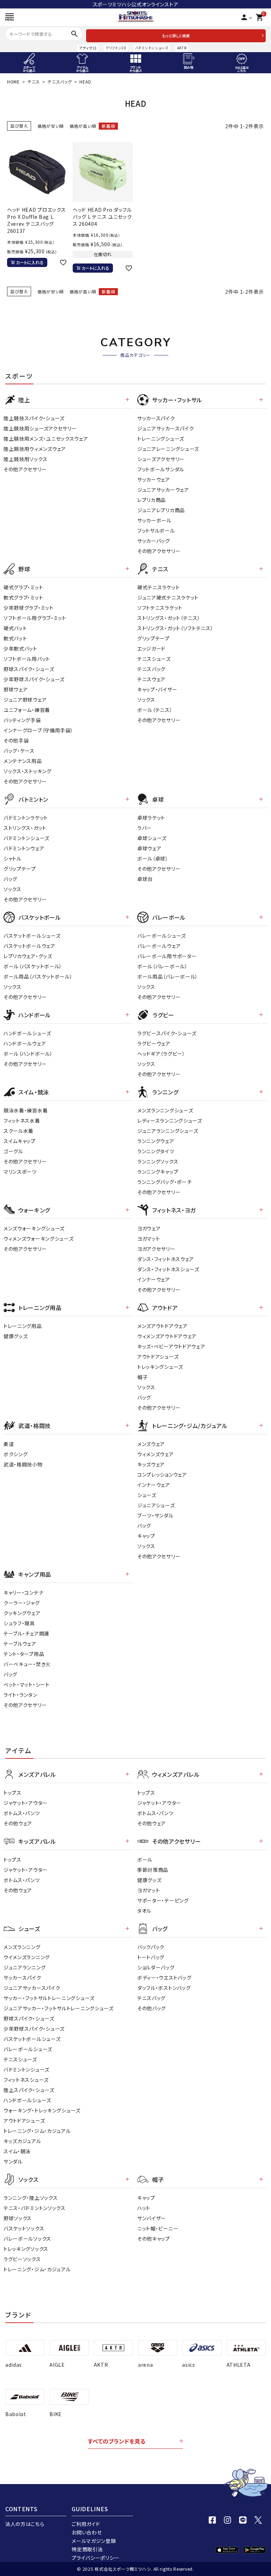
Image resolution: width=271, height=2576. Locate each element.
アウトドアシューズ (158, 1357)
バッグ (10, 879)
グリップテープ (153, 638)
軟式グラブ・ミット (23, 597)
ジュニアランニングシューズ (168, 1131)
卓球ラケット (151, 818)
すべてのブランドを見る (117, 2441)
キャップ (146, 1536)
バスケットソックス (24, 2228)
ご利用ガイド (86, 2524)
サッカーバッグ (154, 541)
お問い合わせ (87, 2532)
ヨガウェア (149, 1228)
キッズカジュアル (22, 2141)
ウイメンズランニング (27, 1957)
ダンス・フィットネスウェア (166, 1259)
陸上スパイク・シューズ (29, 2090)
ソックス (146, 700)
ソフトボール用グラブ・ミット (35, 618)
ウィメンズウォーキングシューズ (39, 1239)
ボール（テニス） (155, 710)
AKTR (182, 48)
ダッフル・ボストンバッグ (164, 1988)
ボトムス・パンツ (22, 1813)
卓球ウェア (149, 848)
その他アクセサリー (25, 469)
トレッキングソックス (26, 2249)
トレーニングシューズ (161, 439)
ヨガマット (149, 1239)
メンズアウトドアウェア (162, 1326)
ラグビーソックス (22, 2259)
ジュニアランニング (25, 1967)
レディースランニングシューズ (170, 1121)
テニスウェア (151, 679)
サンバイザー (152, 2218)
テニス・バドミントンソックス (35, 2208)
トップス (13, 1793)
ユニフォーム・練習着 (27, 710)
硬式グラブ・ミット (23, 587)
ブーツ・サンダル (155, 1515)
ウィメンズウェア (156, 1454)
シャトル (13, 858)
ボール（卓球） (153, 858)
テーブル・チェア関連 (26, 1633)
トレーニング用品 (23, 1326)
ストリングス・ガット (25, 828)
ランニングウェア (156, 1141)
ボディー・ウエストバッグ (164, 1978)
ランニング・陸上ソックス (31, 2198)
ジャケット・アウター (26, 1803)
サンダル (13, 2161)
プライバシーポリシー (95, 2558)
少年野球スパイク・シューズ (34, 679)
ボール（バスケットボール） (33, 966)
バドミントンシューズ (152, 48)
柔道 (9, 1444)
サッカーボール (154, 520)
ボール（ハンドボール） (28, 1054)
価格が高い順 (83, 126)
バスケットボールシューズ (32, 936)
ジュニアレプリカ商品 (161, 510)
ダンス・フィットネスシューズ (168, 1269)
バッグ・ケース (19, 751)
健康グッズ (16, 1336)
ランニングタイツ (156, 1151)
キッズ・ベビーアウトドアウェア (171, 1346)
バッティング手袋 (22, 720)
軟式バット (15, 638)
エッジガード (151, 648)
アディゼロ (88, 48)
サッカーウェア (154, 479)
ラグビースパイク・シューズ (167, 1033)
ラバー (144, 828)
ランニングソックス (158, 1161)
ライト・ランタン (20, 1695)
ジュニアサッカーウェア (163, 490)
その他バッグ (152, 2008)
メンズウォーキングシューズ (34, 1228)
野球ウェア (16, 689)
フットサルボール (156, 530)
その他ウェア (18, 1823)
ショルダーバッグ (156, 1967)
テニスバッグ (60, 82)
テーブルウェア (20, 1644)
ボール (145, 1860)
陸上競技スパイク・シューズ (34, 418)
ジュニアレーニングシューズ (168, 449)
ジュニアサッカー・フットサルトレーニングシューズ (59, 2008)
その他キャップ (154, 2239)
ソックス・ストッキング (28, 771)
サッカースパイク (156, 418)
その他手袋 (16, 740)
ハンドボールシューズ (27, 1033)
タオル (144, 1911)
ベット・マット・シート (27, 1684)
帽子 (142, 1377)
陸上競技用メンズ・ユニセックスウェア (46, 439)
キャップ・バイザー (157, 689)
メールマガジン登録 (94, 2541)
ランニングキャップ (158, 1172)
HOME (13, 82)
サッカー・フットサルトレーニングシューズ (49, 1998)
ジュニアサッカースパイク (165, 428)
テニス (34, 82)
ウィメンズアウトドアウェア (167, 1336)
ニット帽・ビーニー (158, 2228)
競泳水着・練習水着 (26, 1110)
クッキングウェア (22, 1613)
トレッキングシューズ (160, 1367)
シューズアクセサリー (161, 459)
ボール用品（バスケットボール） (38, 976)
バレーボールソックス (27, 2239)
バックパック (151, 1947)
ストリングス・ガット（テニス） (169, 618)
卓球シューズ (152, 838)
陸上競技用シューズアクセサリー (40, 428)
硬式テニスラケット (158, 587)
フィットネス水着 (22, 1121)
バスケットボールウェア (29, 946)
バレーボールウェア (159, 946)
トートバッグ (151, 1957)
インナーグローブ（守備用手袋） (38, 730)
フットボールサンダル (161, 469)
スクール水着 (19, 1131)
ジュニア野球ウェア (25, 700)
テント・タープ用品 (24, 1654)
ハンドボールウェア (25, 1043)
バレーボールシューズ (162, 936)
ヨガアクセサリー (156, 1249)
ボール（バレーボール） (162, 966)
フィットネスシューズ (26, 2080)
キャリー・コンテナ (23, 1593)
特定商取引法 (87, 2549)
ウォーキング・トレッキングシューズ (42, 2110)
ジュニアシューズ (156, 1505)
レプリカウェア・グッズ (28, 956)
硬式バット (15, 628)
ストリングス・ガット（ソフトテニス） (175, 628)
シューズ (147, 1495)
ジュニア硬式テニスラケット (168, 597)
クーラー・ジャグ (22, 1603)
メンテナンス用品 (23, 761)
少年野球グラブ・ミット (29, 608)
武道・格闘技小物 (23, 1464)
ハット (144, 2208)
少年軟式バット (20, 648)
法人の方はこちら (25, 2524)
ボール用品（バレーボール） (168, 976)
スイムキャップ (20, 1141)
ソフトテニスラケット (160, 608)
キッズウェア (151, 1464)
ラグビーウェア (154, 1043)
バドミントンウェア (24, 848)
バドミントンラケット (26, 818)
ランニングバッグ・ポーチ (164, 1182)
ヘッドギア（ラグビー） (161, 1054)
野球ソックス (18, 2218)
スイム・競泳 (17, 2151)
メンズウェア (151, 1444)
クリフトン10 (116, 48)
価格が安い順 (51, 126)
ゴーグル (13, 1151)
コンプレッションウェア (162, 1475)
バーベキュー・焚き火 (27, 1664)
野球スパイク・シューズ (29, 669)
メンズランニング (22, 1947)
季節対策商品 (153, 1870)
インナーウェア (154, 1279)
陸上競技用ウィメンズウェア (35, 449)
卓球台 (145, 879)
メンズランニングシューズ (165, 1110)
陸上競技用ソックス (25, 459)
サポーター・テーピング (163, 1900)
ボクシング (16, 1454)
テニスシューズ (154, 659)
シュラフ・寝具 (19, 1623)
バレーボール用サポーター (167, 956)
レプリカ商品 (152, 500)
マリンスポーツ (20, 1172)
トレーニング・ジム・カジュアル (37, 2131)
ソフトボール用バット (27, 659)
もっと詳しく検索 (176, 36)
